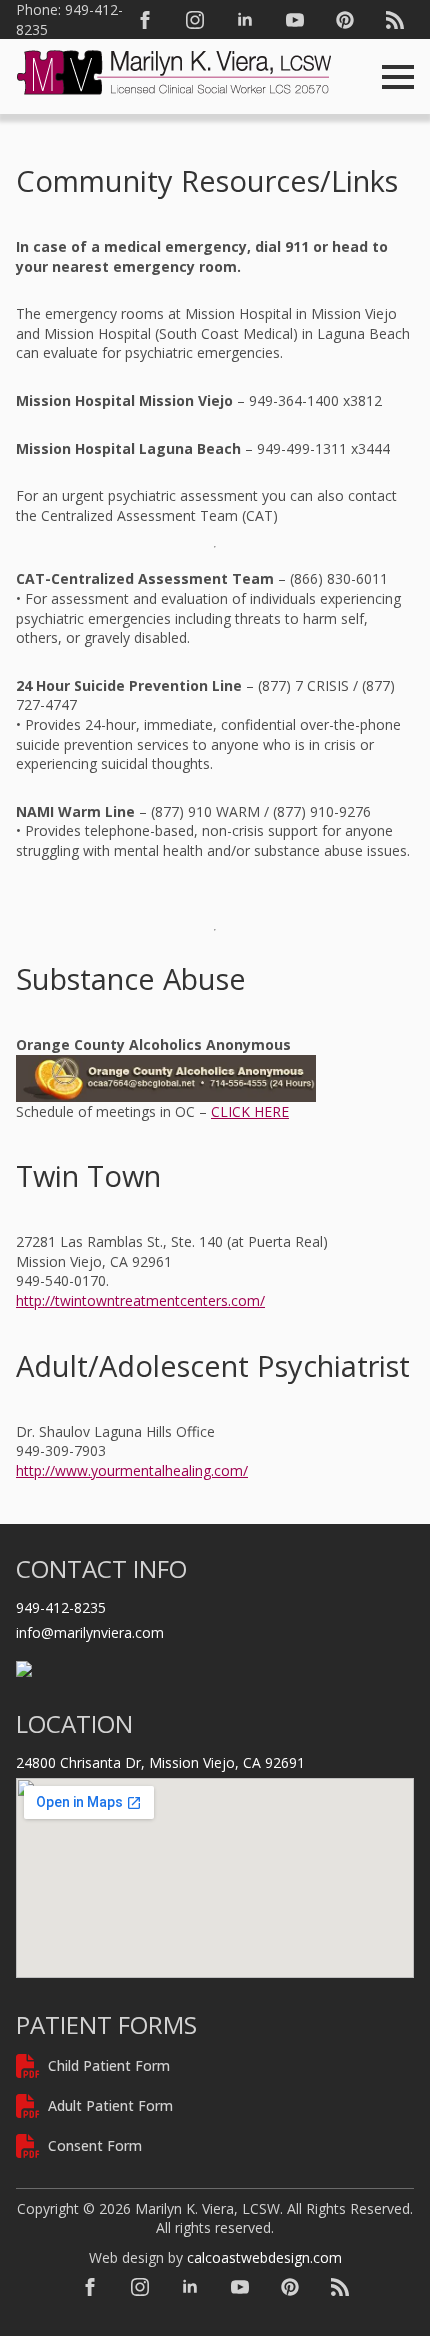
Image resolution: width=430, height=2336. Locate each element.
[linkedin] (245, 20)
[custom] (345, 20)
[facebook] (145, 20)
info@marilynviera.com (90, 1632)
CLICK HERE (250, 1111)
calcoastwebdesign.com (264, 2257)
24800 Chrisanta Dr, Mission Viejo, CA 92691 (160, 1762)
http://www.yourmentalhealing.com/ (132, 1470)
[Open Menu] (398, 77)
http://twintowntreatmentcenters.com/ (140, 1300)
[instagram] (195, 20)
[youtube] (295, 20)
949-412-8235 (61, 1607)
